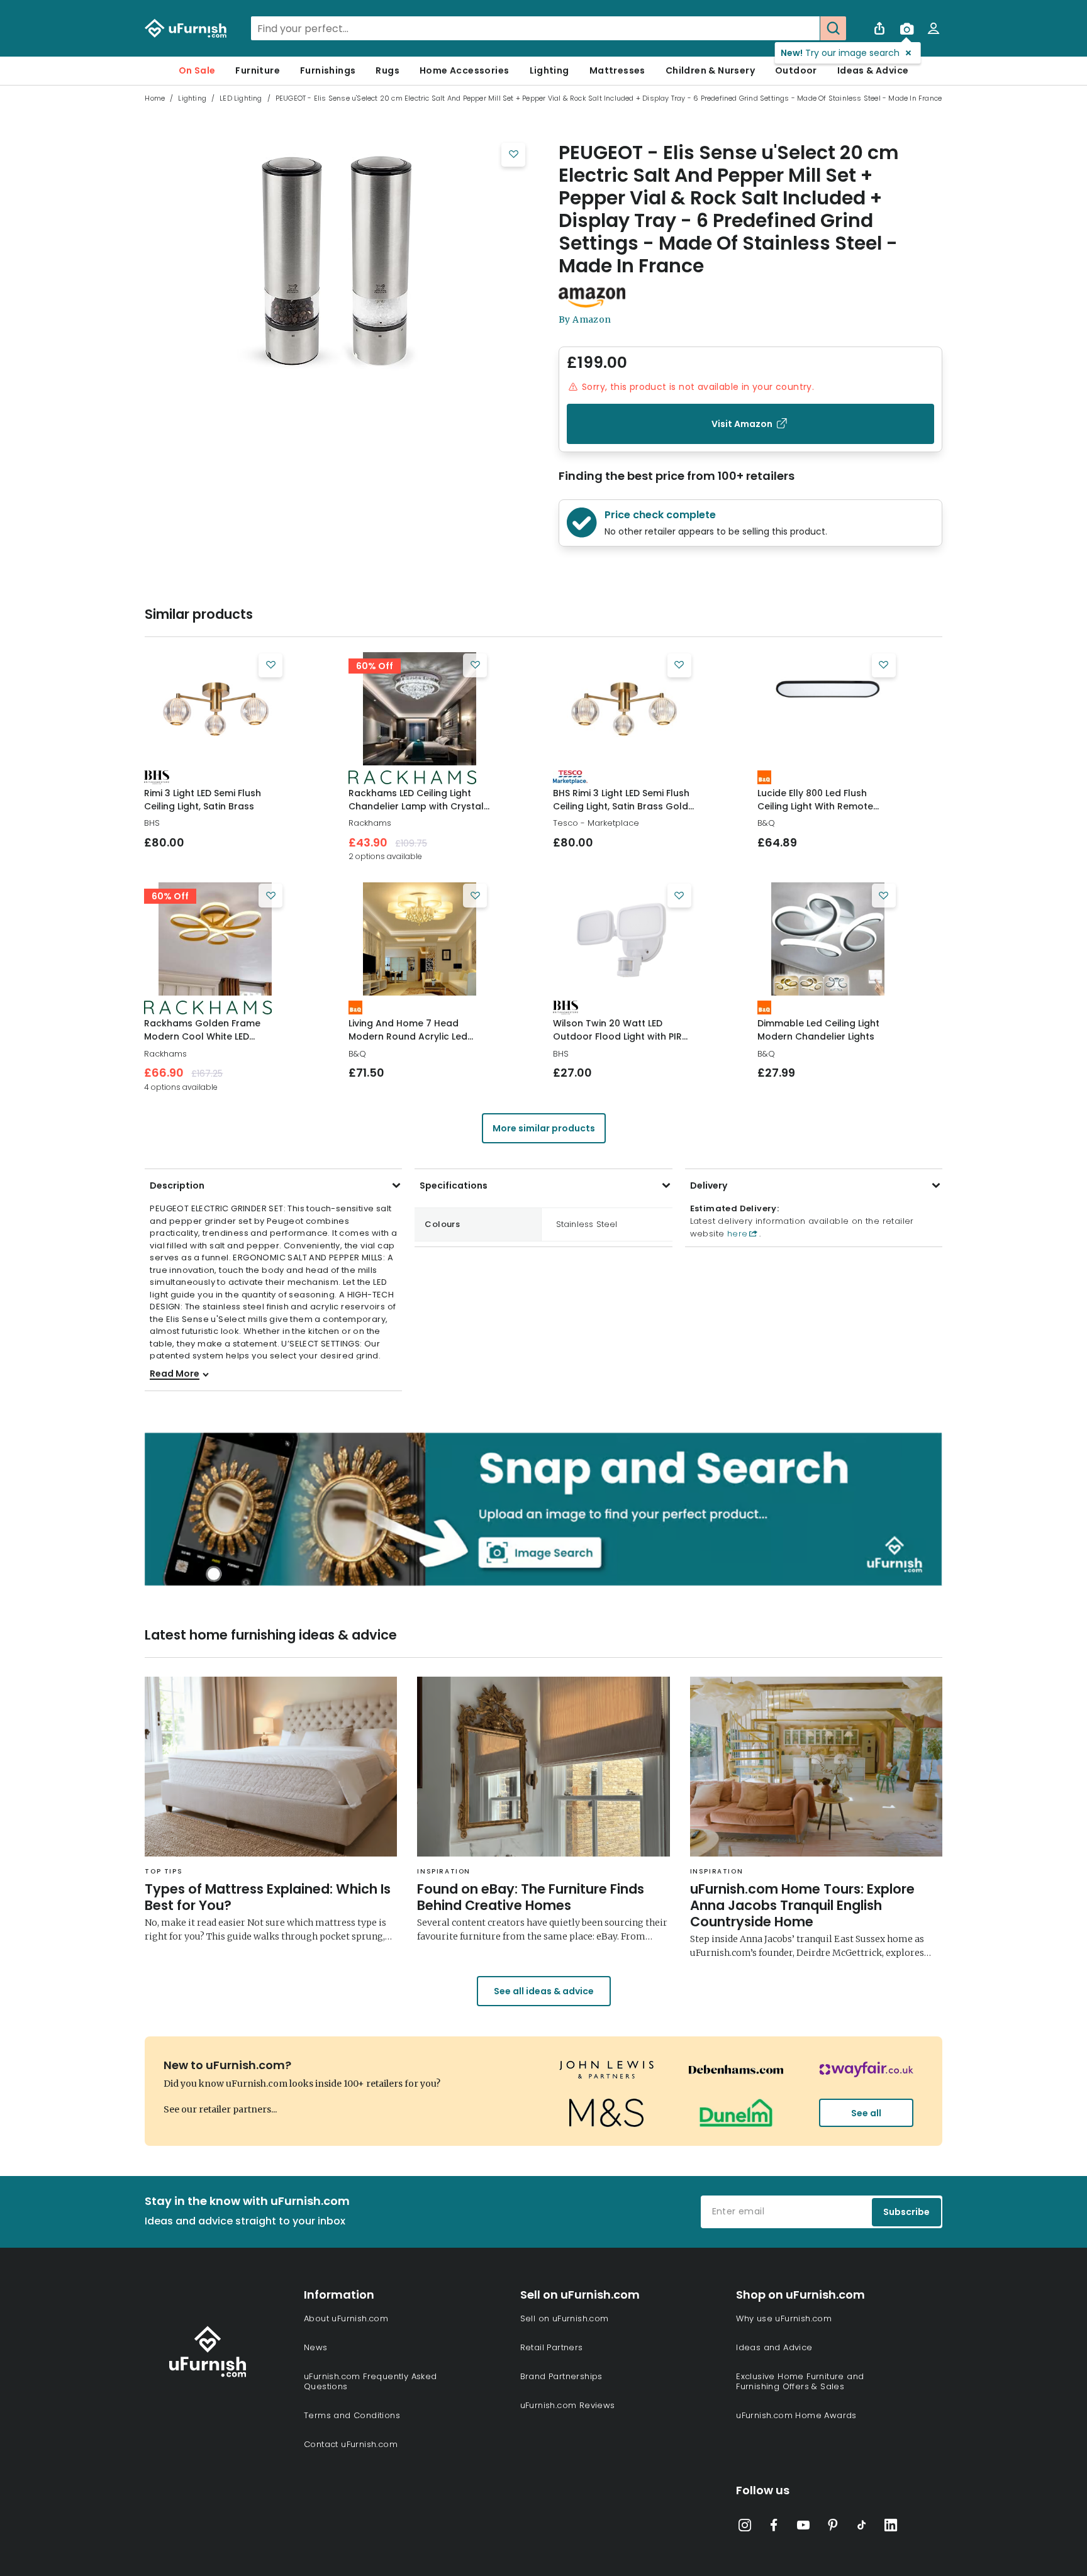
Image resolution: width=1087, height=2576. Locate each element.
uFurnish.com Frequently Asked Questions (371, 2381)
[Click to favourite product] (513, 155)
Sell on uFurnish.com (565, 2318)
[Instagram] (745, 2528)
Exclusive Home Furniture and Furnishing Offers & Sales (800, 2381)
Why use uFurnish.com (784, 2318)
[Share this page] (879, 28)
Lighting (549, 70)
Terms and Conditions (352, 2415)
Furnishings (328, 70)
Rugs (387, 70)
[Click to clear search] (806, 28)
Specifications (454, 1185)
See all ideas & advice (544, 1991)
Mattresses (617, 70)
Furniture (258, 70)
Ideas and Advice (774, 2347)
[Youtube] (803, 2528)
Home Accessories (464, 70)
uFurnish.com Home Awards (796, 2415)
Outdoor (796, 70)
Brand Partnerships (561, 2376)
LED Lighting (241, 98)
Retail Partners (552, 2347)
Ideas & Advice (873, 70)
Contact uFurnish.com (351, 2444)
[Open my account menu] (934, 28)
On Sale (197, 70)
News (316, 2347)
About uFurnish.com (346, 2318)
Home (155, 98)
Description (177, 1185)
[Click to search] (833, 28)
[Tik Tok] (862, 2528)
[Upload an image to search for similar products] (906, 28)
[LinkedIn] (891, 2528)
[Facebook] (774, 2528)
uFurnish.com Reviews (568, 2405)
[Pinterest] (833, 2528)
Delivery (709, 1185)
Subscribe (906, 2212)
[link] (215, 709)
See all (866, 2113)
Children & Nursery (710, 70)
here (736, 1234)
